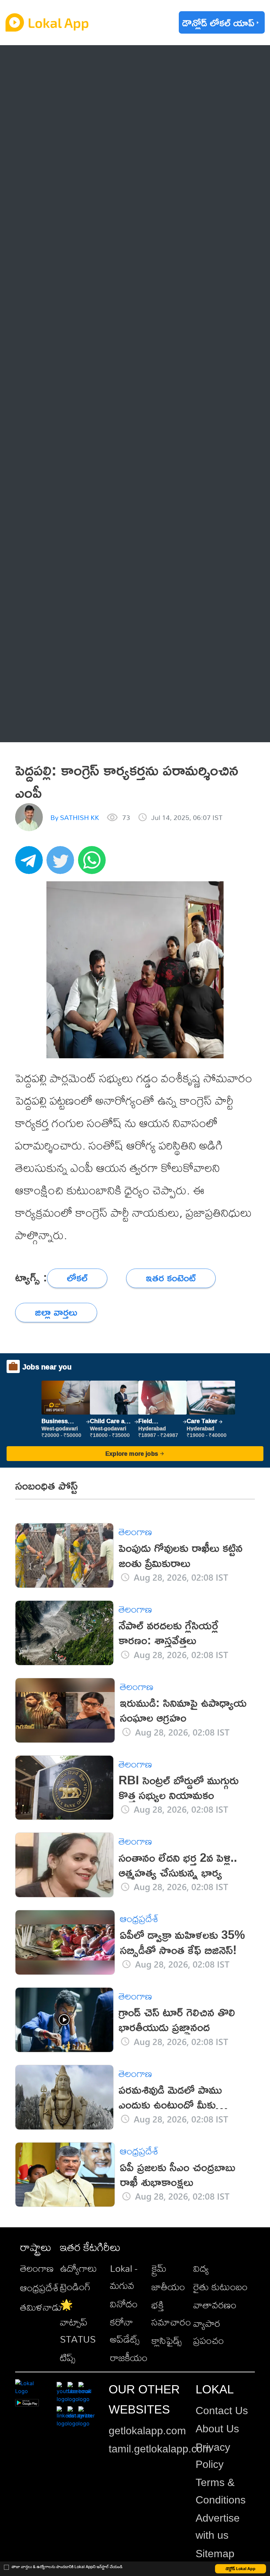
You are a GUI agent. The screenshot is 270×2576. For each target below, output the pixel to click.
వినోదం (124, 2304)
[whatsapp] (94, 864)
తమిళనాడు (41, 2307)
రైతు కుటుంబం (220, 2287)
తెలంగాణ (53, 89)
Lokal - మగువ (124, 2277)
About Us (217, 2429)
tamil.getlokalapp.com (160, 2449)
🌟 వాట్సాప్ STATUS (78, 2322)
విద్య (201, 2268)
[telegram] (31, 864)
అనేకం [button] (47, 726)
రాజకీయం (129, 2357)
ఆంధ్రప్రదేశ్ (55, 61)
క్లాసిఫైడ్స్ (167, 2340)
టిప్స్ (68, 2357)
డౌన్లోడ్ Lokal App (241, 2569)
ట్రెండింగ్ (75, 2287)
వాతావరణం (215, 2305)
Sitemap (215, 2554)
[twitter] (62, 864)
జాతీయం (168, 2287)
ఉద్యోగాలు (78, 2268)
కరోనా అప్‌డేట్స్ (125, 2330)
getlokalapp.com (147, 2431)
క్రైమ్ (159, 2268)
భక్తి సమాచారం (171, 2313)
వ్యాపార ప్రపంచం (209, 2332)
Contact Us (222, 2411)
